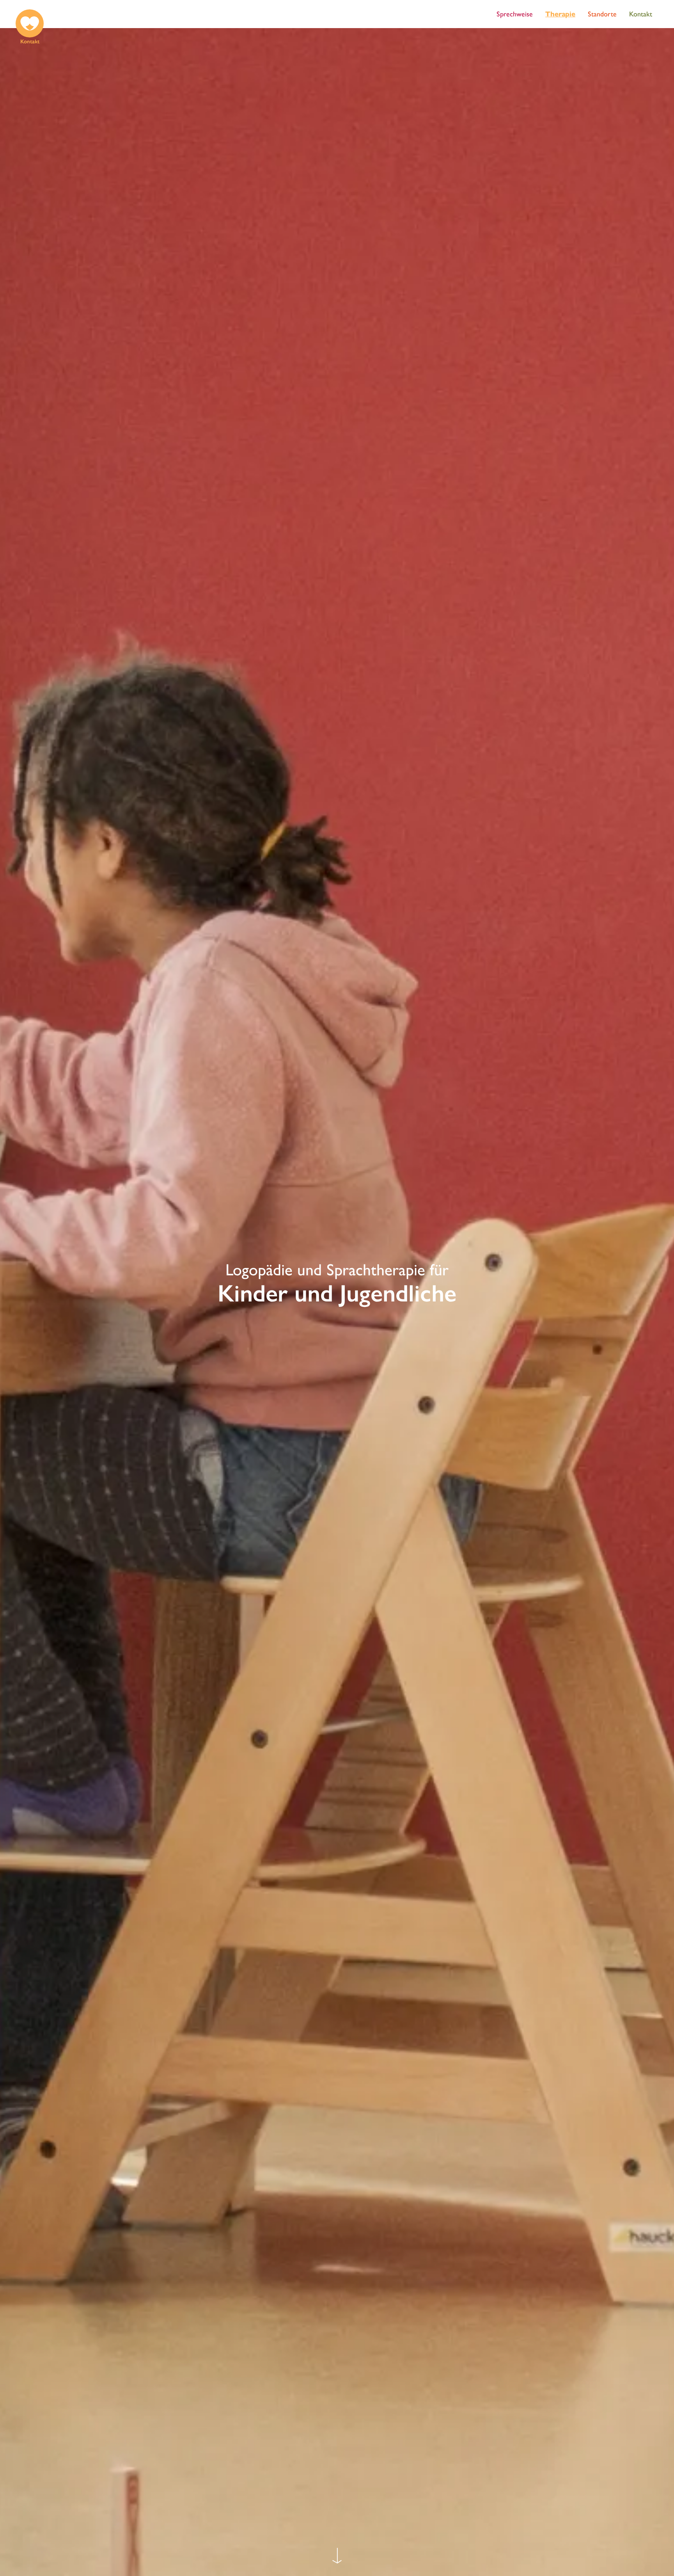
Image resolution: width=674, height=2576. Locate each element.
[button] (30, 28)
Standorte (602, 14)
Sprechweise (515, 14)
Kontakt (641, 14)
